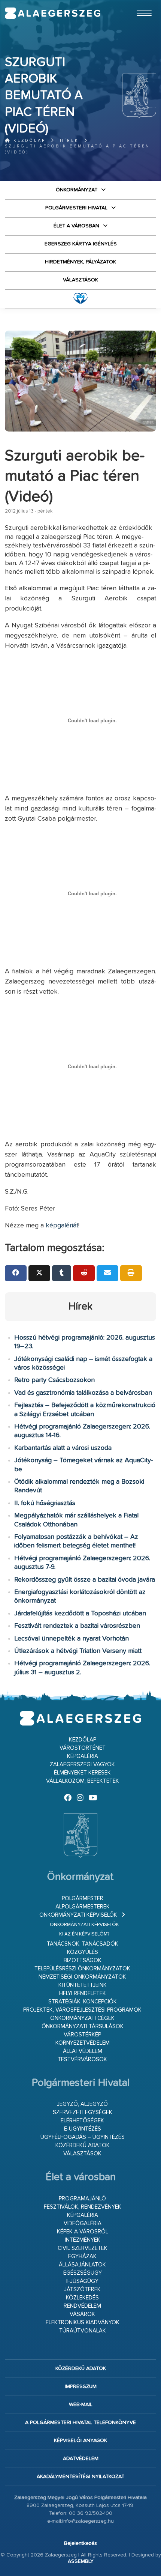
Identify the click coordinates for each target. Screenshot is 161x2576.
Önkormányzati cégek (82, 2018)
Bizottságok (83, 1960)
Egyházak (82, 2256)
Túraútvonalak (83, 2331)
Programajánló (82, 2199)
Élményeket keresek (82, 1773)
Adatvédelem (81, 2459)
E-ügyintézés (83, 2129)
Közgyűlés (83, 1952)
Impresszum (81, 2387)
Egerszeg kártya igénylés (81, 244)
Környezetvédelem (83, 2043)
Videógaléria (83, 2223)
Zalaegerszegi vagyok (82, 1765)
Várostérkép (82, 2035)
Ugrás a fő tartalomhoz (137, 3)
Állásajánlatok (82, 2265)
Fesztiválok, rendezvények (83, 2207)
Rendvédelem (82, 2306)
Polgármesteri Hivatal (76, 208)
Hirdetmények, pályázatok (80, 262)
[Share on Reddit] (84, 1273)
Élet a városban (76, 226)
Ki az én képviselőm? (84, 1934)
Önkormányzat (77, 190)
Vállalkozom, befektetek (83, 1781)
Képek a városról (83, 2232)
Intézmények (83, 2240)
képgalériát (62, 1226)
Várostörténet (83, 1748)
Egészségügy (83, 2273)
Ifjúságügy (82, 2281)
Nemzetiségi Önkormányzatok (82, 1977)
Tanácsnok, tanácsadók (83, 1944)
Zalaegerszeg (53, 13)
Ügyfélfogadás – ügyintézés (83, 2137)
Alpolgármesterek (83, 1907)
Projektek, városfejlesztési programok (82, 2010)
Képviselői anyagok (80, 2441)
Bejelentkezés (80, 2543)
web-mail (81, 2405)
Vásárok (82, 2314)
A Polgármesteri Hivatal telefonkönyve (80, 2423)
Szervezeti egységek (83, 2112)
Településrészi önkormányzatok (82, 1969)
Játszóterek (82, 2290)
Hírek (69, 141)
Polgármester (83, 1899)
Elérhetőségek (82, 2121)
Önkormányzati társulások (83, 2026)
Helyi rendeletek (83, 1993)
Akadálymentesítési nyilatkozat (80, 2477)
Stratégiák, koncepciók (83, 2002)
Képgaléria (83, 1756)
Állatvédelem (83, 2051)
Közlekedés (82, 2298)
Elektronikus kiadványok (83, 2323)
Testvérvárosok (82, 2059)
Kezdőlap (28, 141)
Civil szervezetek (83, 2248)
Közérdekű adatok (83, 2145)
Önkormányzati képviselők (78, 1915)
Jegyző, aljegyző (82, 2104)
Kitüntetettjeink (83, 1985)
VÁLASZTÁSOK (80, 280)
